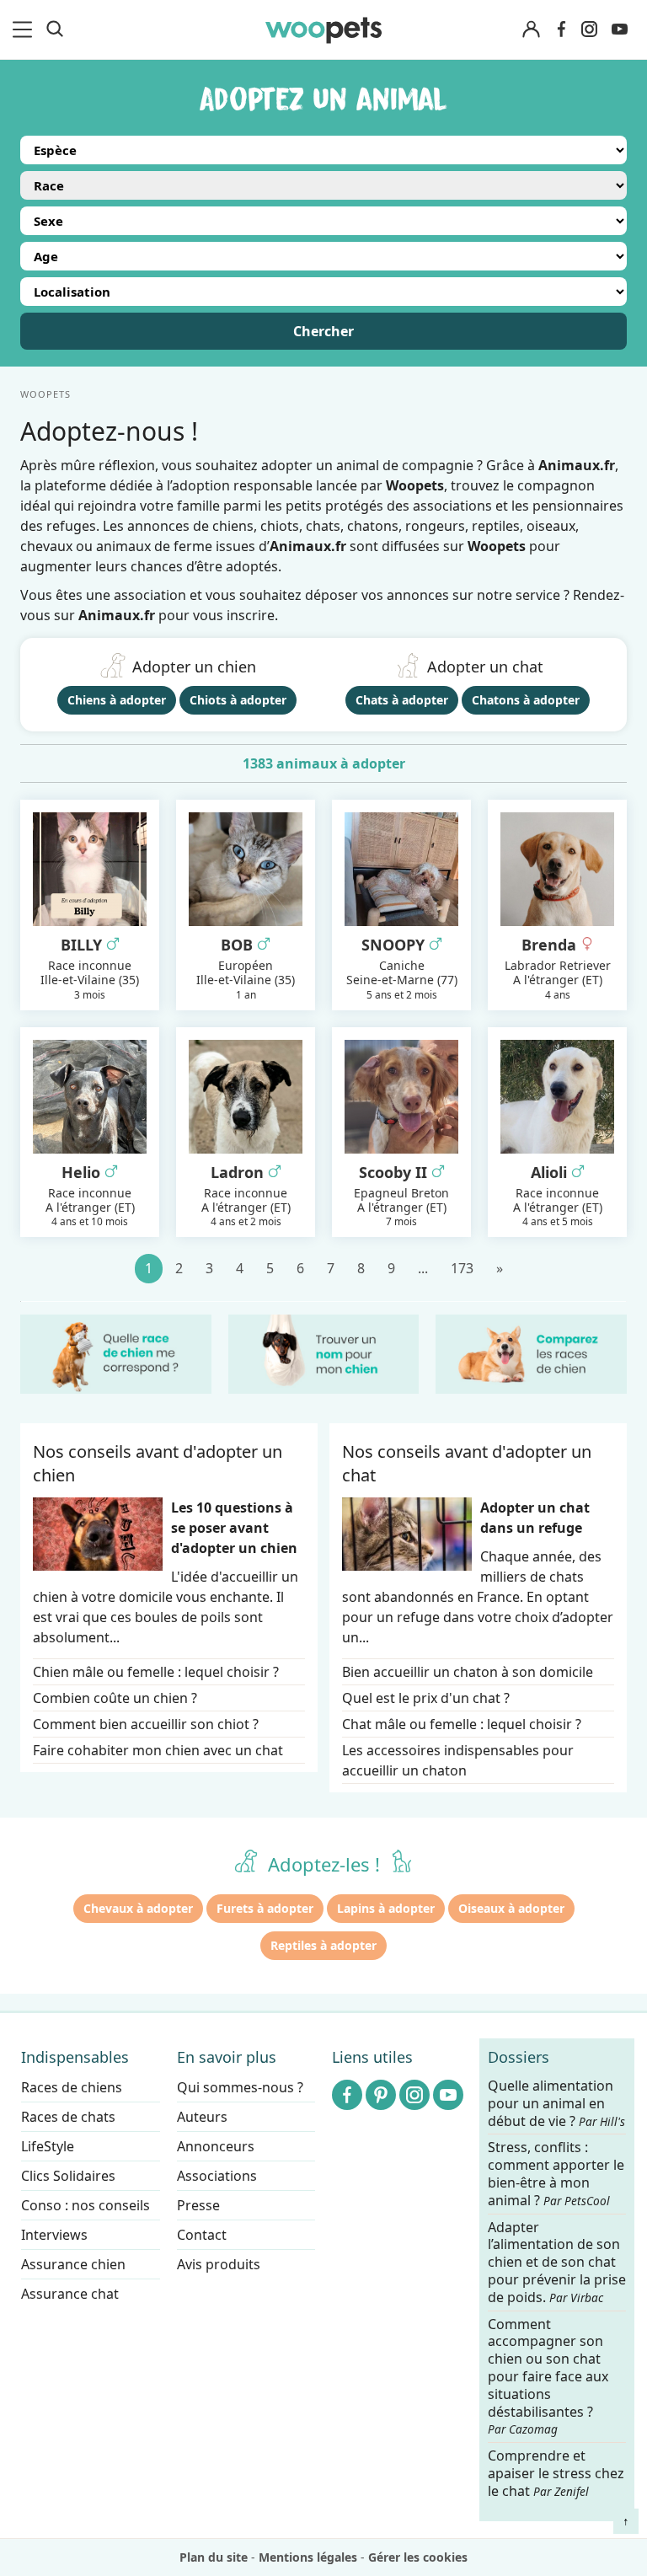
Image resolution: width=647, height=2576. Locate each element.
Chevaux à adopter (138, 1908)
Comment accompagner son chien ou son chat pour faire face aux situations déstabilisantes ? (548, 2377)
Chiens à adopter (117, 700)
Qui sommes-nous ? (240, 2087)
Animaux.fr (117, 615)
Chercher (323, 331)
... (423, 1268)
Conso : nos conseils (86, 2205)
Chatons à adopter (526, 700)
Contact (202, 2235)
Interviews (54, 2235)
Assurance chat (70, 2294)
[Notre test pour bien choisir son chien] (116, 1354)
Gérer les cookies (418, 2557)
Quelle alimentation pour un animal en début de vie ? (556, 2104)
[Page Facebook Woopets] (561, 29)
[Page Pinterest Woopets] (381, 2095)
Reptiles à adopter (323, 1945)
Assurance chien (73, 2264)
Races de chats (68, 2117)
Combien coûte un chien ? (115, 1698)
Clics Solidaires (68, 2176)
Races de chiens (72, 2087)
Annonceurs (216, 2146)
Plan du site (214, 2557)
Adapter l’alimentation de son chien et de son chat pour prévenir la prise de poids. (557, 2263)
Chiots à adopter (238, 700)
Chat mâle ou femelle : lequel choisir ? (462, 1724)
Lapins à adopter (386, 1908)
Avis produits (219, 2264)
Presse (198, 2205)
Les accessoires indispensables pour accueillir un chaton (458, 1760)
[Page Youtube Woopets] (619, 29)
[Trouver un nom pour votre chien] (324, 1354)
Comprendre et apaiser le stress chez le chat (556, 2473)
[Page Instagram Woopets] (589, 29)
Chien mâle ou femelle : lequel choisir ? (156, 1672)
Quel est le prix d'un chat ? (426, 1698)
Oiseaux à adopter (511, 1908)
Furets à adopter (265, 1908)
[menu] (25, 29)
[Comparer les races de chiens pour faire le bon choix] (531, 1354)
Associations (217, 2176)
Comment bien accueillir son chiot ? (146, 1724)
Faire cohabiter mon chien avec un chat (158, 1750)
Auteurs (202, 2117)
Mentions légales (308, 2557)
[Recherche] (55, 29)
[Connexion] (531, 30)
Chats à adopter (402, 700)
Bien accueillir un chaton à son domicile (468, 1672)
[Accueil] (323, 29)
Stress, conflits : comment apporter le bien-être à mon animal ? (556, 2174)
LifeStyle (48, 2146)
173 (462, 1268)
